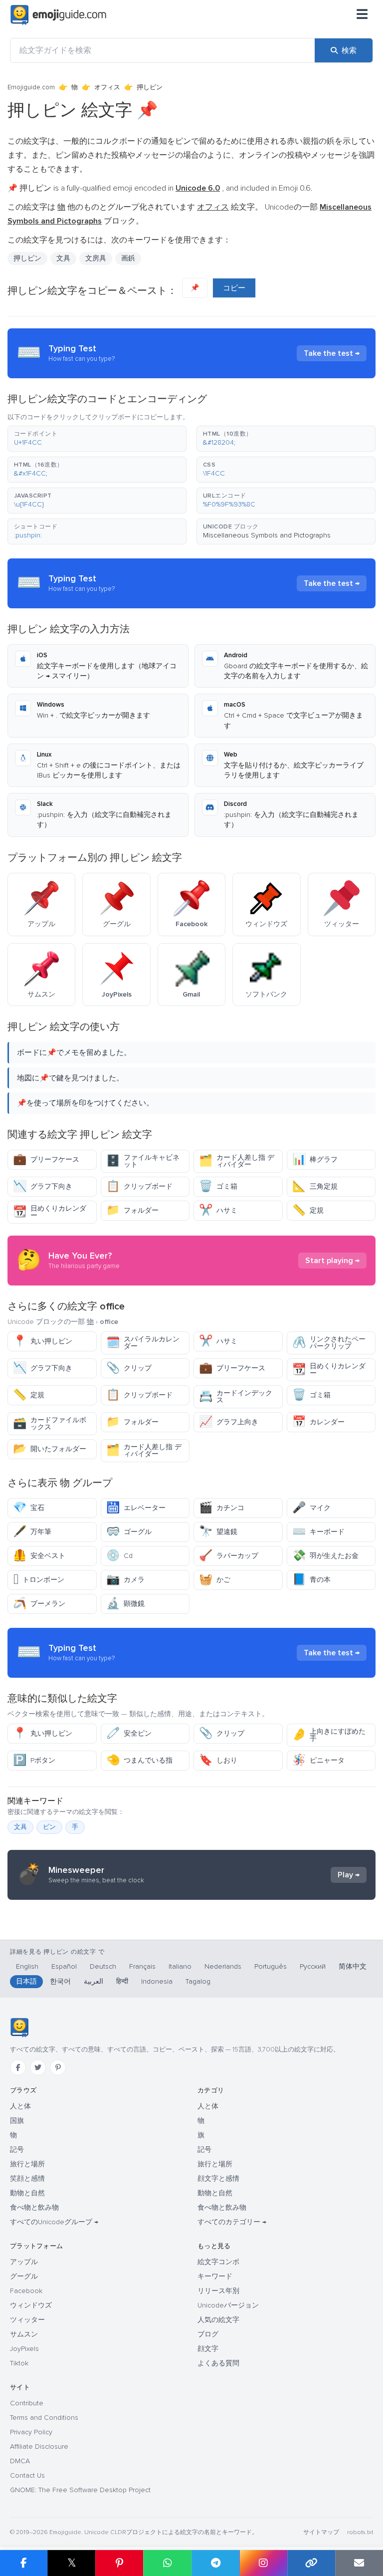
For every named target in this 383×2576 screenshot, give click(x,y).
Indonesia (157, 1981)
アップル (24, 2262)
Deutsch (103, 1966)
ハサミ (218, 1210)
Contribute (27, 2403)
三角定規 (315, 1186)
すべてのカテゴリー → (232, 2222)
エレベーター (136, 1508)
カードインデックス (236, 1397)
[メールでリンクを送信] (359, 2563)
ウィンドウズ (31, 2305)
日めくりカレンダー (50, 1212)
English (27, 1966)
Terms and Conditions (44, 2418)
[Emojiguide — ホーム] (19, 2028)
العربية (94, 1981)
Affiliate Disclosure (39, 2447)
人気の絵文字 (218, 2320)
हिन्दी (122, 1981)
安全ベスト (39, 1556)
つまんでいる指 (139, 1760)
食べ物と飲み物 (34, 2207)
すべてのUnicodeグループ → (54, 2222)
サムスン (24, 2334)
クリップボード (139, 1186)
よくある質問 (218, 2363)
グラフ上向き (229, 1422)
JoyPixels (24, 2349)
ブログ (208, 2334)
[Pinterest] (58, 2067)
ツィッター (27, 2320)
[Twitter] (38, 2067)
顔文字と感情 (218, 2179)
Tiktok (19, 2363)
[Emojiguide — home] (58, 15)
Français (142, 1966)
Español (64, 1966)
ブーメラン (39, 1604)
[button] (97, 439)
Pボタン (34, 1760)
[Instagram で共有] (263, 2563)
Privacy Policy (31, 2432)
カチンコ (222, 1508)
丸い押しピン (43, 1341)
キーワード (215, 2276)
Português (271, 1966)
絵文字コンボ (218, 2262)
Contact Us (27, 2475)
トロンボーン (39, 1580)
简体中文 (353, 1966)
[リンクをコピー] (311, 2563)
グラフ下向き (43, 1186)
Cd (119, 1556)
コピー (234, 288)
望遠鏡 (218, 1532)
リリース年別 (218, 2291)
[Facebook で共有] (24, 2563)
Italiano (180, 1966)
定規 (308, 1210)
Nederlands (223, 1966)
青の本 (311, 1580)
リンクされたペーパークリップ (329, 1343)
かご (215, 1580)
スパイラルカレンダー (143, 1343)
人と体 (20, 2106)
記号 (17, 2150)
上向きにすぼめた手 (329, 1735)
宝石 (29, 1508)
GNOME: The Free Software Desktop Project (80, 2490)
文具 (63, 258)
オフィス (107, 87)
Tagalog (198, 1981)
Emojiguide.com (31, 87)
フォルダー (132, 1210)
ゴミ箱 (218, 1186)
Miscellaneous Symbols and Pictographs (267, 535)
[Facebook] (18, 2067)
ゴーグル (129, 1532)
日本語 (26, 1981)
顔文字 (208, 2349)
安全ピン (129, 1733)
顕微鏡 (125, 1604)
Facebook (26, 2291)
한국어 (60, 1981)
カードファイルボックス (50, 1423)
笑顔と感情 (27, 2179)
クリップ (129, 1368)
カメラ (125, 1580)
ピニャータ (318, 1760)
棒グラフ (315, 1159)
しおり (218, 1760)
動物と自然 (27, 2193)
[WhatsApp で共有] (167, 2563)
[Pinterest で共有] (119, 2563)
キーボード (318, 1532)
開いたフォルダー (50, 1449)
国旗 (17, 2121)
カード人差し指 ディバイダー (237, 1161)
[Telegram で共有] (215, 2563)
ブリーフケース (46, 1159)
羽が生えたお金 (325, 1556)
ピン (49, 1827)
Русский (313, 1966)
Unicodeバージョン (228, 2305)
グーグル (24, 2276)
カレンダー (318, 1422)
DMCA (20, 2461)
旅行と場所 (27, 2164)
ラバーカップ (229, 1556)
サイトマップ (321, 2532)
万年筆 (32, 1532)
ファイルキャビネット (143, 1161)
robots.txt (360, 2532)
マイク (311, 1508)
